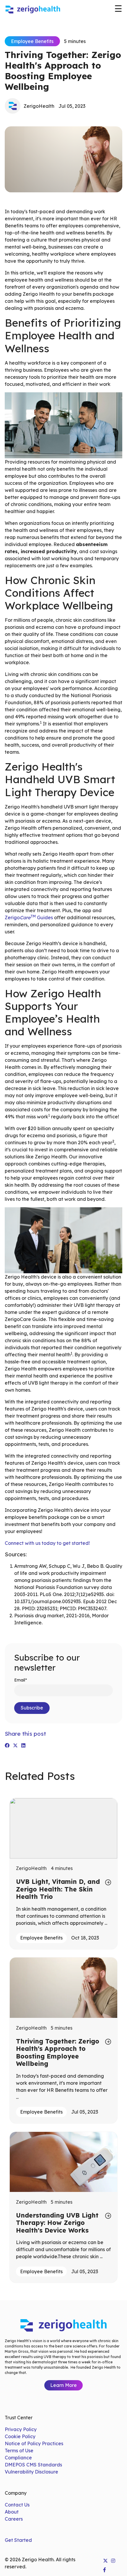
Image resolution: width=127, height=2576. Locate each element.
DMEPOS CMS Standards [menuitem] (33, 2465)
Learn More (63, 2385)
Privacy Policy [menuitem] (21, 2429)
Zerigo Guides (29, 917)
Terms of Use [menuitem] (19, 2451)
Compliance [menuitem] (18, 2458)
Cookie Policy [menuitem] (20, 2436)
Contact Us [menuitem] (17, 2505)
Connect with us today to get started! (47, 1543)
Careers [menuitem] (14, 2519)
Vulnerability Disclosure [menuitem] (31, 2472)
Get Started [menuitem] (18, 2540)
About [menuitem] (12, 2512)
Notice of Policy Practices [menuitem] (34, 2443)
